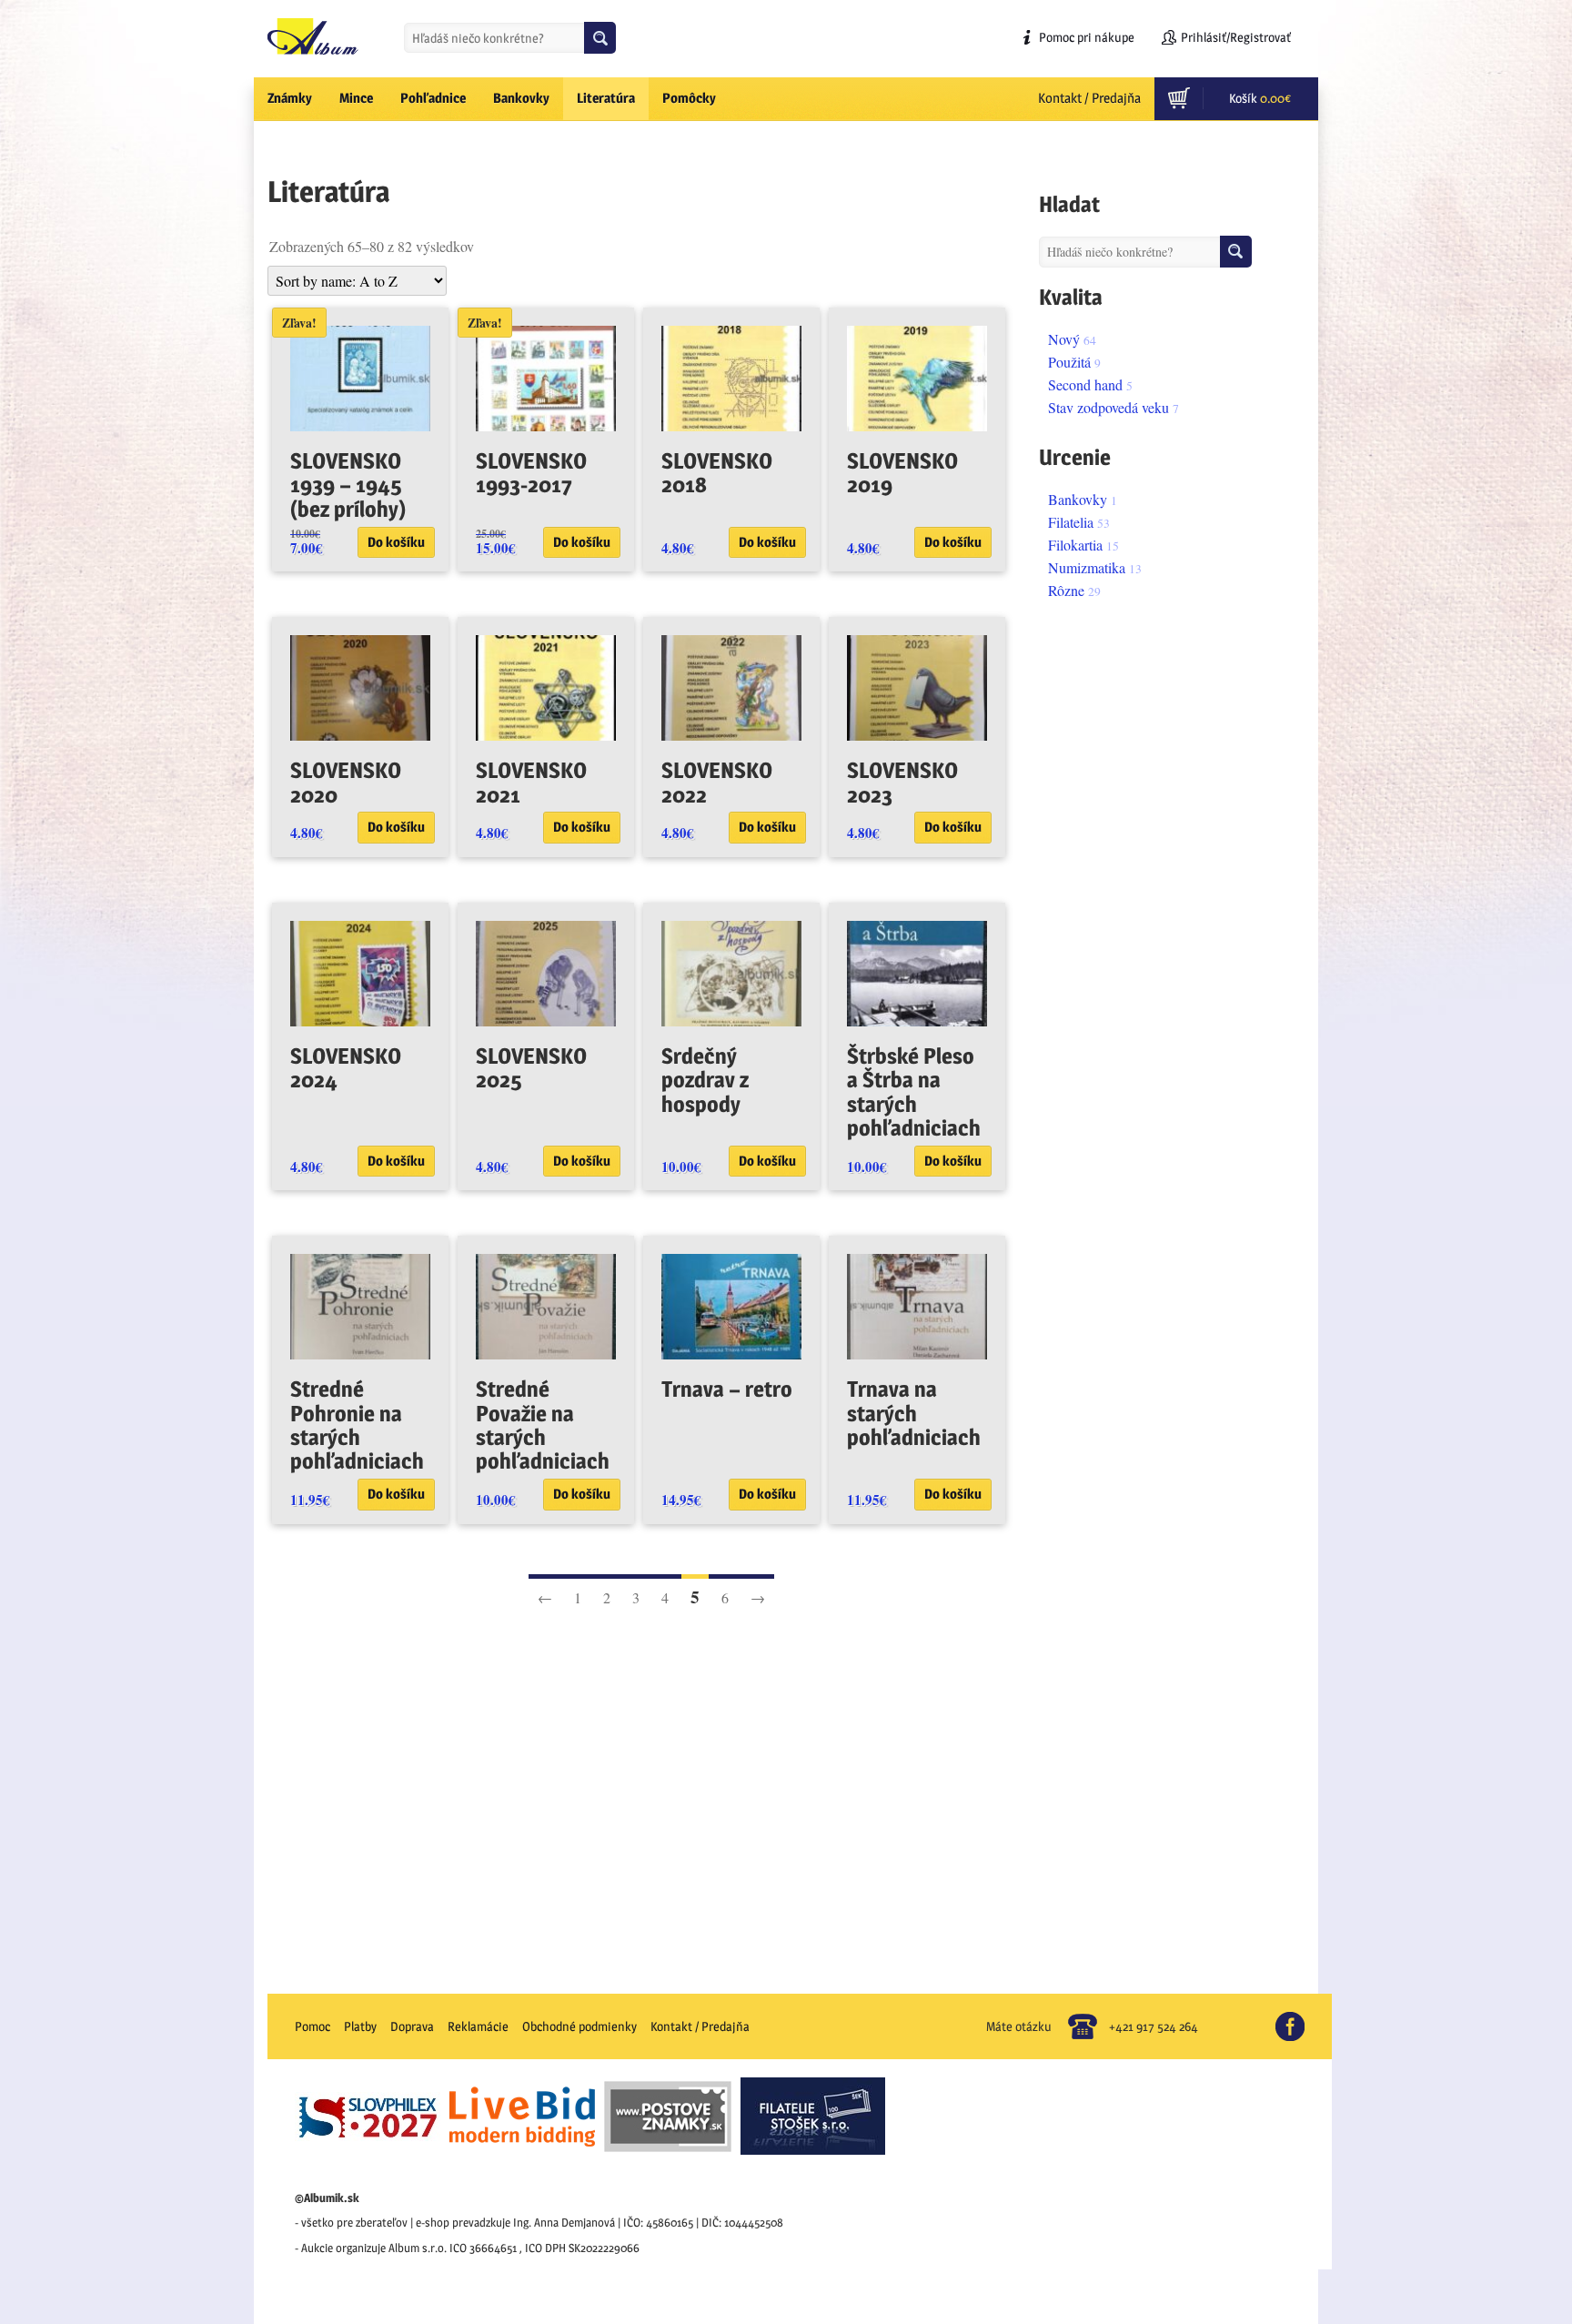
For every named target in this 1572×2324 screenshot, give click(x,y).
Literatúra (606, 98)
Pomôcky (689, 98)
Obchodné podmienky (579, 2026)
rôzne (1066, 590)
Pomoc (312, 2026)
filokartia (1075, 545)
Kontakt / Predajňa (1089, 98)
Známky (290, 98)
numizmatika (1087, 567)
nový (1064, 339)
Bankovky (521, 98)
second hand (1085, 384)
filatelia (1071, 522)
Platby (360, 2026)
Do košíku (396, 542)
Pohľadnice (433, 98)
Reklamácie (478, 2026)
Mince (356, 98)
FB (1298, 2019)
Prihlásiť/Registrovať (1236, 37)
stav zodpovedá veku (1108, 407)
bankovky (1078, 499)
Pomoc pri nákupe (1087, 37)
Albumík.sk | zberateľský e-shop (313, 36)
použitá (1069, 362)
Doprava (412, 2026)
